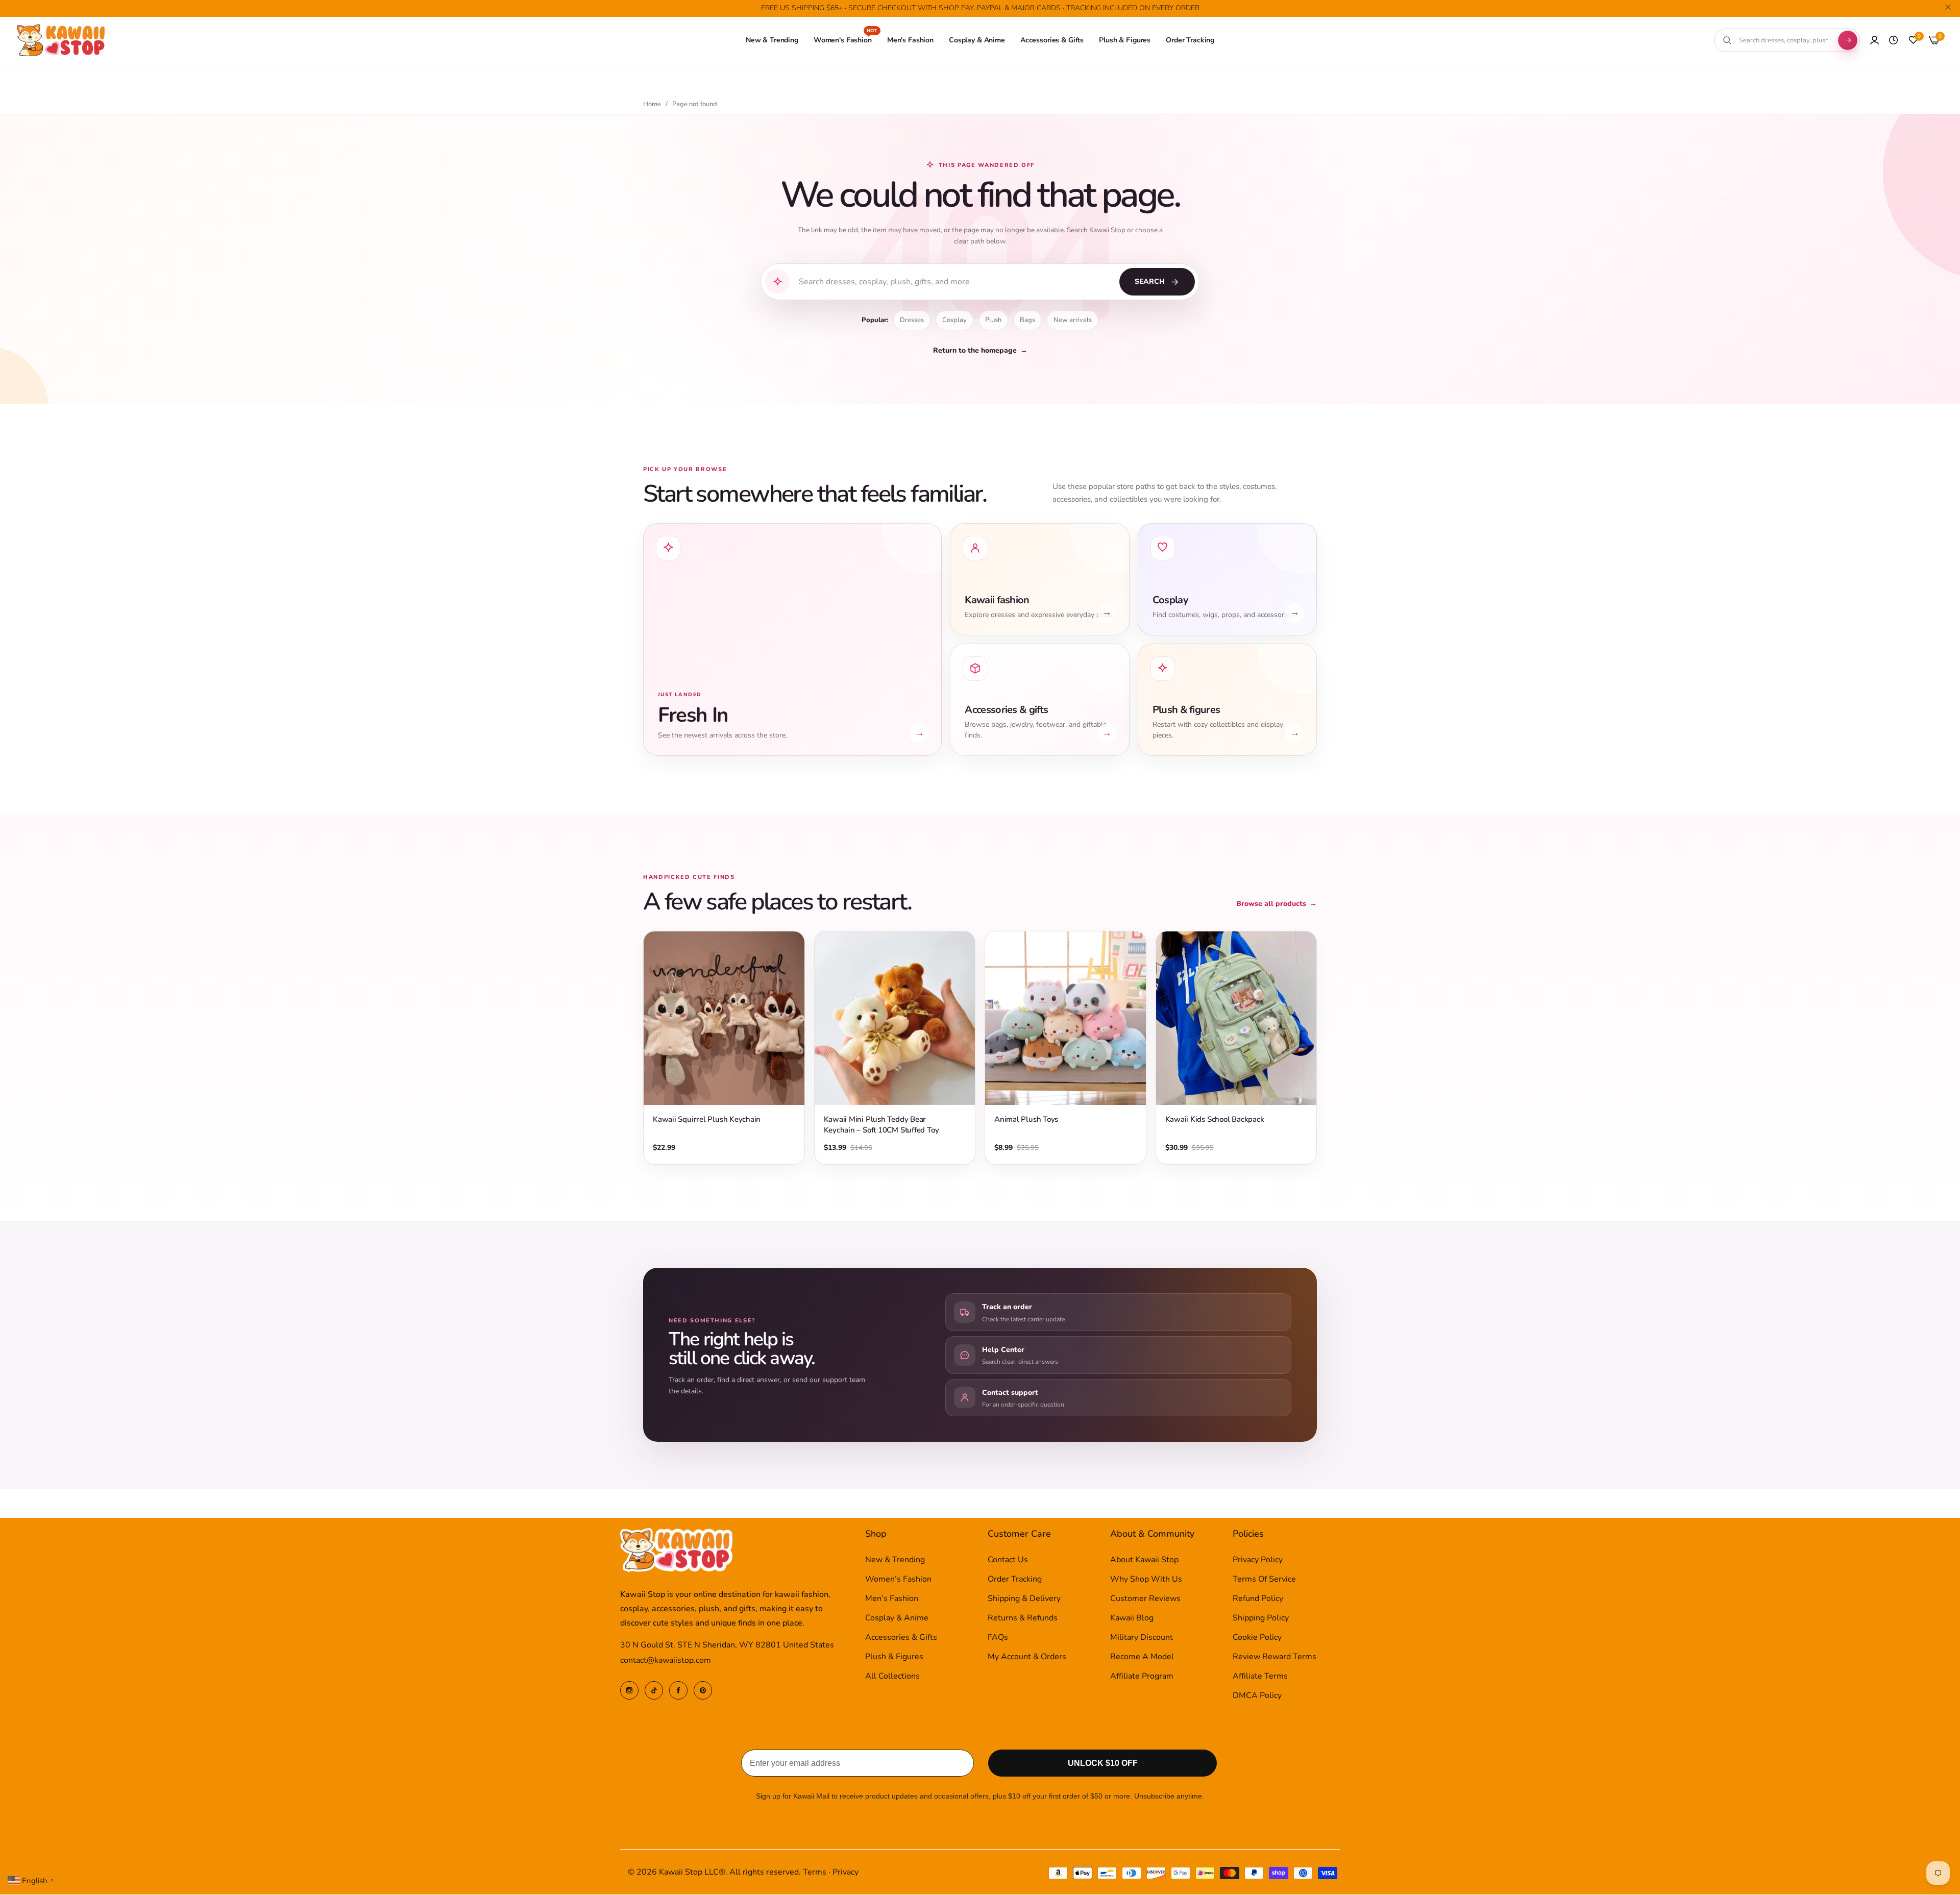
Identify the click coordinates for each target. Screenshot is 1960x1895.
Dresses (912, 320)
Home (652, 104)
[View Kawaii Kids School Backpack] (1236, 1018)
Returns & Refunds (1023, 1618)
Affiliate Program (1142, 1677)
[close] (1948, 9)
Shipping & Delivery (1024, 1599)
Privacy (846, 1873)
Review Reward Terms (1275, 1657)
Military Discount (1142, 1638)
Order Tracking (1015, 1580)
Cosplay (954, 320)
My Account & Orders (1027, 1657)
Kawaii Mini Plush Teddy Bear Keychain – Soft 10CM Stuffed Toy (881, 1125)
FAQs (998, 1638)
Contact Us (1008, 1560)
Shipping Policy (1261, 1618)
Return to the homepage (980, 350)
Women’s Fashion (898, 1580)
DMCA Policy (1257, 1696)
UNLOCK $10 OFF (1103, 1764)
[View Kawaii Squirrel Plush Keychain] (724, 1018)
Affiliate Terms (1260, 1677)
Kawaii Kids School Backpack (1215, 1119)
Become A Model (1142, 1657)
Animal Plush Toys (1026, 1119)
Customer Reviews (1145, 1599)
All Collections (892, 1677)
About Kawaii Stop (1144, 1560)
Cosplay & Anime (897, 1618)
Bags (1027, 320)
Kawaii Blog (1132, 1618)
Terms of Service (1264, 1580)
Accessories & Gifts (901, 1638)
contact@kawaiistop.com (666, 1661)
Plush (993, 320)
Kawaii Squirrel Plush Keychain (707, 1119)
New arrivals (1073, 320)
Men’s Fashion (892, 1599)
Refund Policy (1258, 1599)
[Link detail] (629, 1690)
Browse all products (1277, 904)
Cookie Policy (1257, 1638)
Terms (815, 1873)
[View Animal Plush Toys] (1065, 1018)
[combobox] (1783, 40)
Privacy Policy (1258, 1560)
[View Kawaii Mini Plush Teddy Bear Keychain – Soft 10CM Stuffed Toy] (895, 1018)
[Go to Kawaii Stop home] (61, 41)
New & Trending (895, 1560)
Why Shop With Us (1146, 1580)
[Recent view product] (1893, 40)
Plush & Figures (894, 1657)
